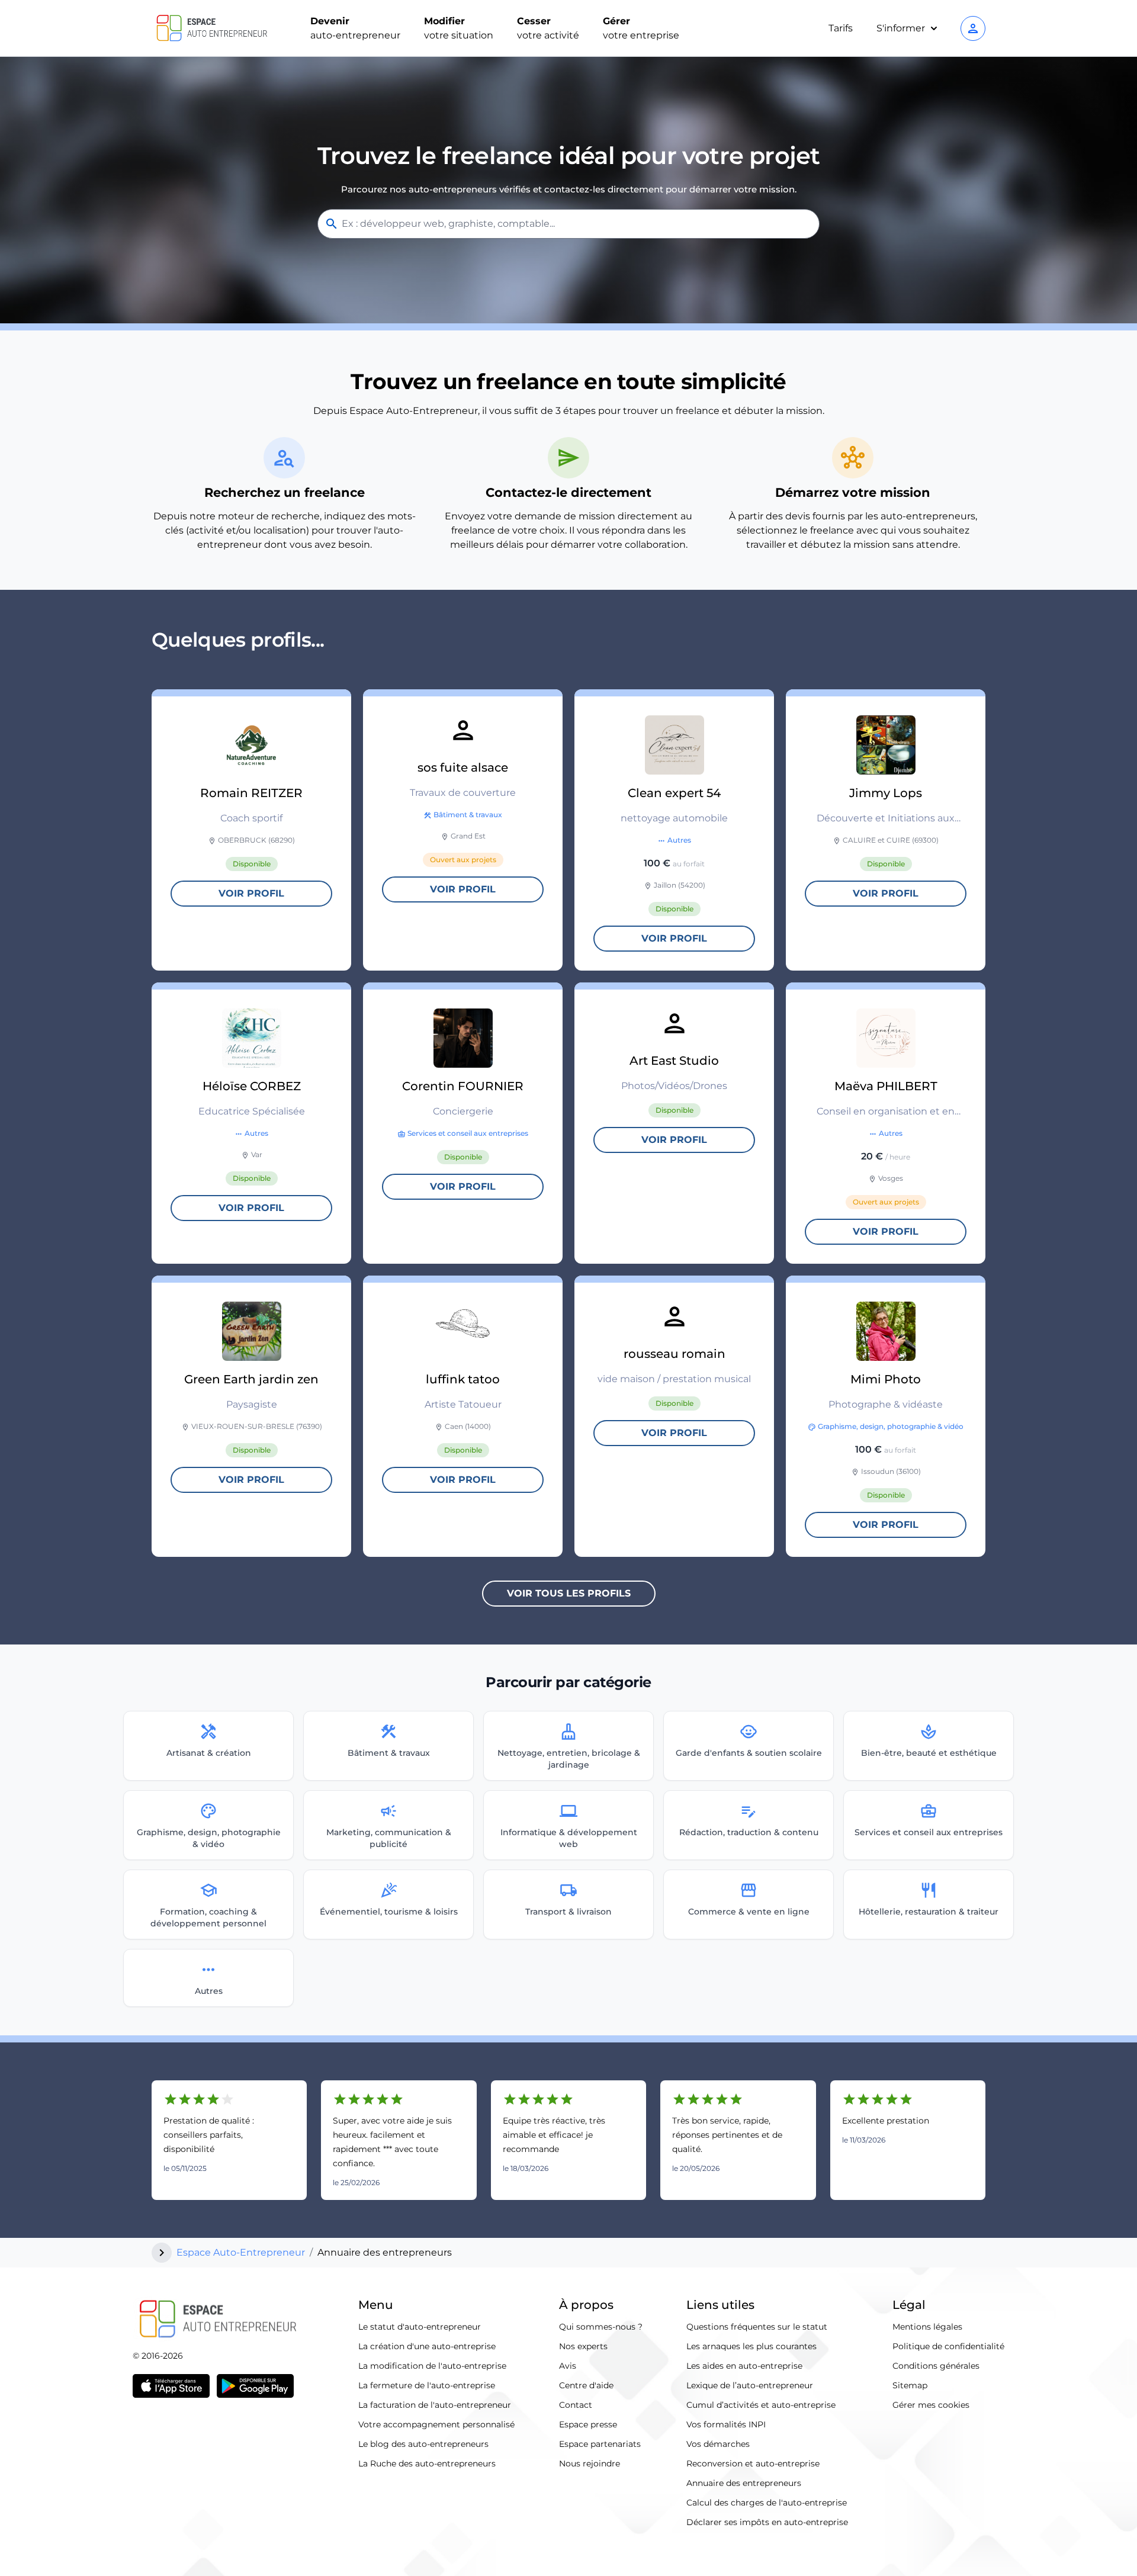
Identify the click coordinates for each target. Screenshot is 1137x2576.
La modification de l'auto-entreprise (432, 2366)
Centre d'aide (586, 2385)
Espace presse (588, 2424)
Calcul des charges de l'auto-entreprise (767, 2503)
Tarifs (841, 28)
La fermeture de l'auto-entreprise (427, 2385)
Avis (568, 2366)
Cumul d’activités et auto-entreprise (761, 2405)
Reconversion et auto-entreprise (753, 2463)
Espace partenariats (600, 2444)
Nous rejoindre (590, 2463)
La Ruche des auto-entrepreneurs (427, 2463)
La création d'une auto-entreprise (427, 2346)
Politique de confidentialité (948, 2346)
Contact (576, 2405)
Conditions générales (936, 2366)
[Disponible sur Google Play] (255, 2386)
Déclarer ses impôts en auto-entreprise (767, 2522)
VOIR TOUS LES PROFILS (569, 1593)
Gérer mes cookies (931, 2405)
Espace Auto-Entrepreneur (241, 2252)
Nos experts (583, 2346)
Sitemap (910, 2385)
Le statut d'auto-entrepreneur (420, 2327)
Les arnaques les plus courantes (751, 2346)
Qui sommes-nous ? (601, 2327)
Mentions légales (927, 2327)
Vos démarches (718, 2444)
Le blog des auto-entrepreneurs (423, 2444)
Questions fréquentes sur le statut (757, 2327)
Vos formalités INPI (726, 2424)
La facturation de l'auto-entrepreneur (435, 2405)
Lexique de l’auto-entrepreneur (750, 2385)
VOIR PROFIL (251, 893)
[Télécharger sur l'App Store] (171, 2386)
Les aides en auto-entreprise (744, 2366)
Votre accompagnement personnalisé (436, 2424)
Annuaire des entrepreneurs (744, 2483)
